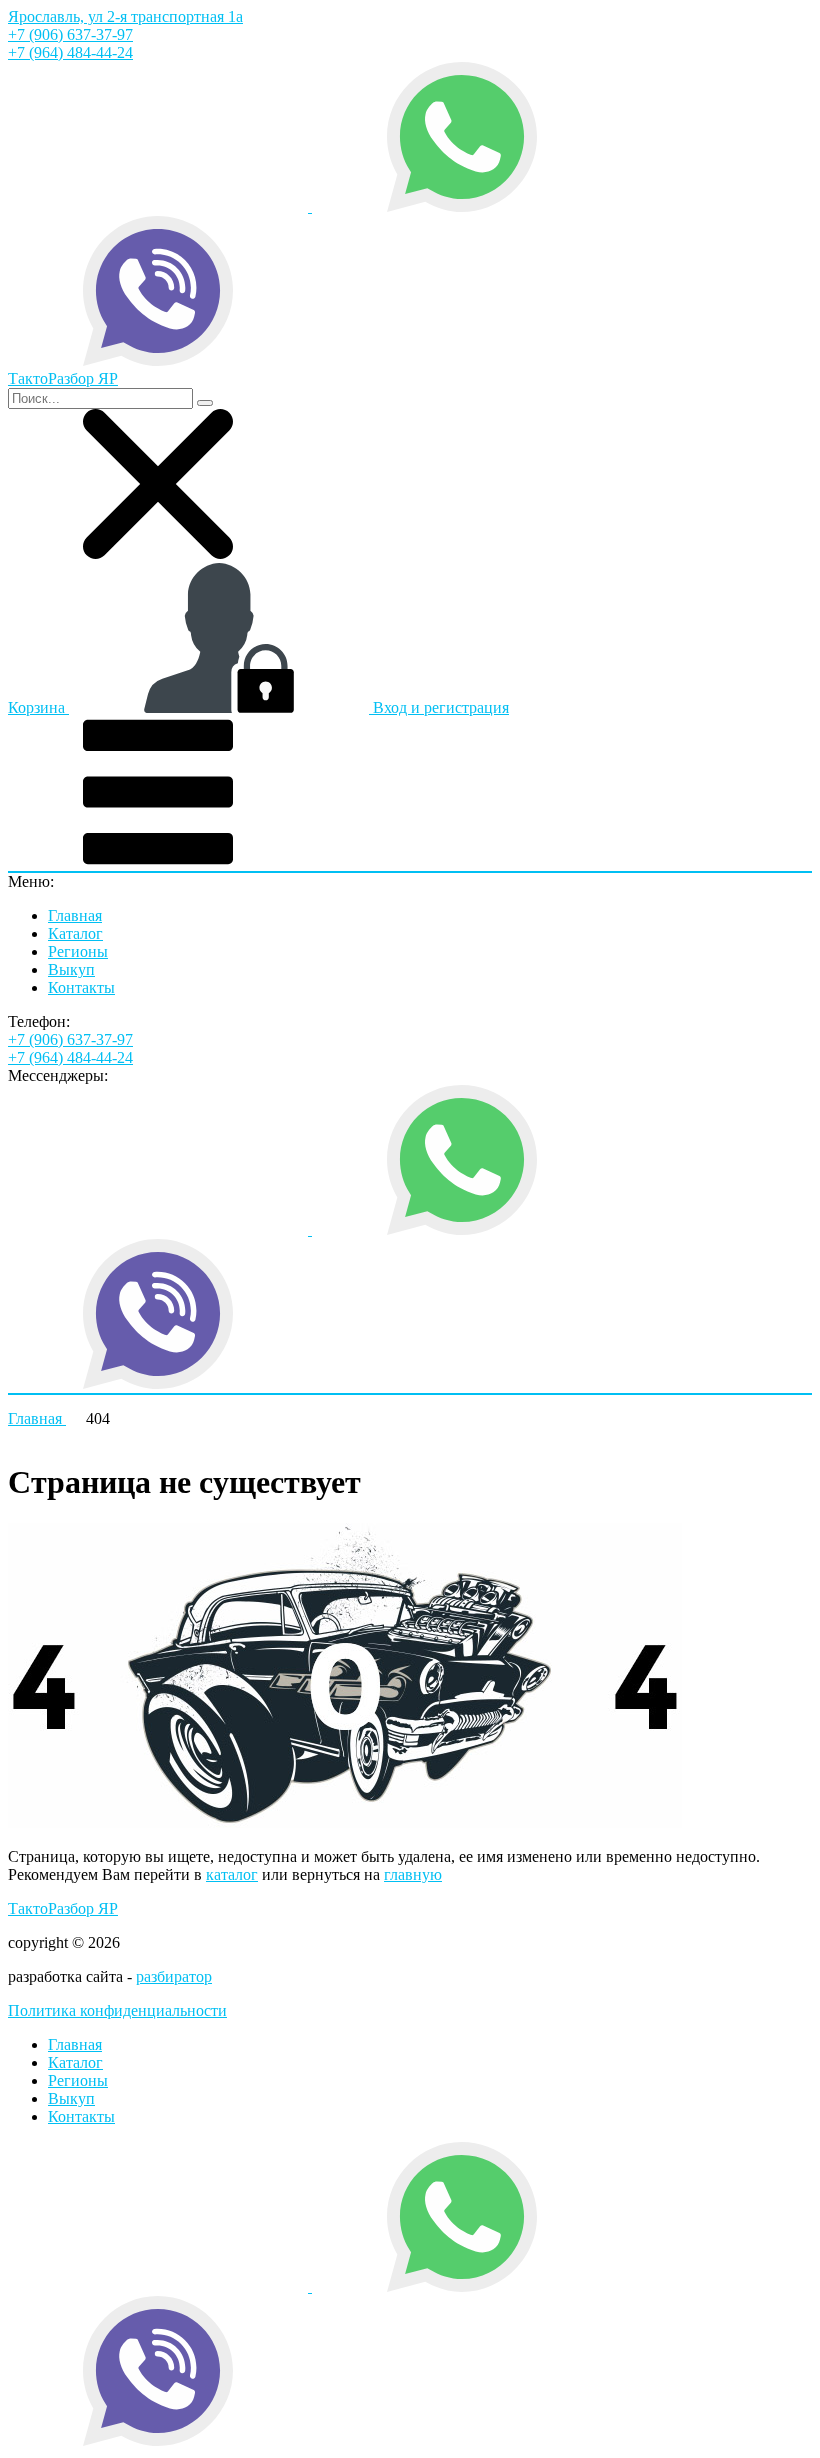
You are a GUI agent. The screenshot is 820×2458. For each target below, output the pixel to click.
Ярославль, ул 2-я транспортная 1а (125, 16)
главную (413, 1874)
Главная (75, 915)
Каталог (75, 933)
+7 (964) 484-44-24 (70, 52)
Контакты (81, 987)
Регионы (78, 951)
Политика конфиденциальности (117, 2010)
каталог (232, 1874)
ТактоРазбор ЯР (63, 1908)
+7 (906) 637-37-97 (70, 34)
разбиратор (174, 1976)
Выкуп (71, 969)
